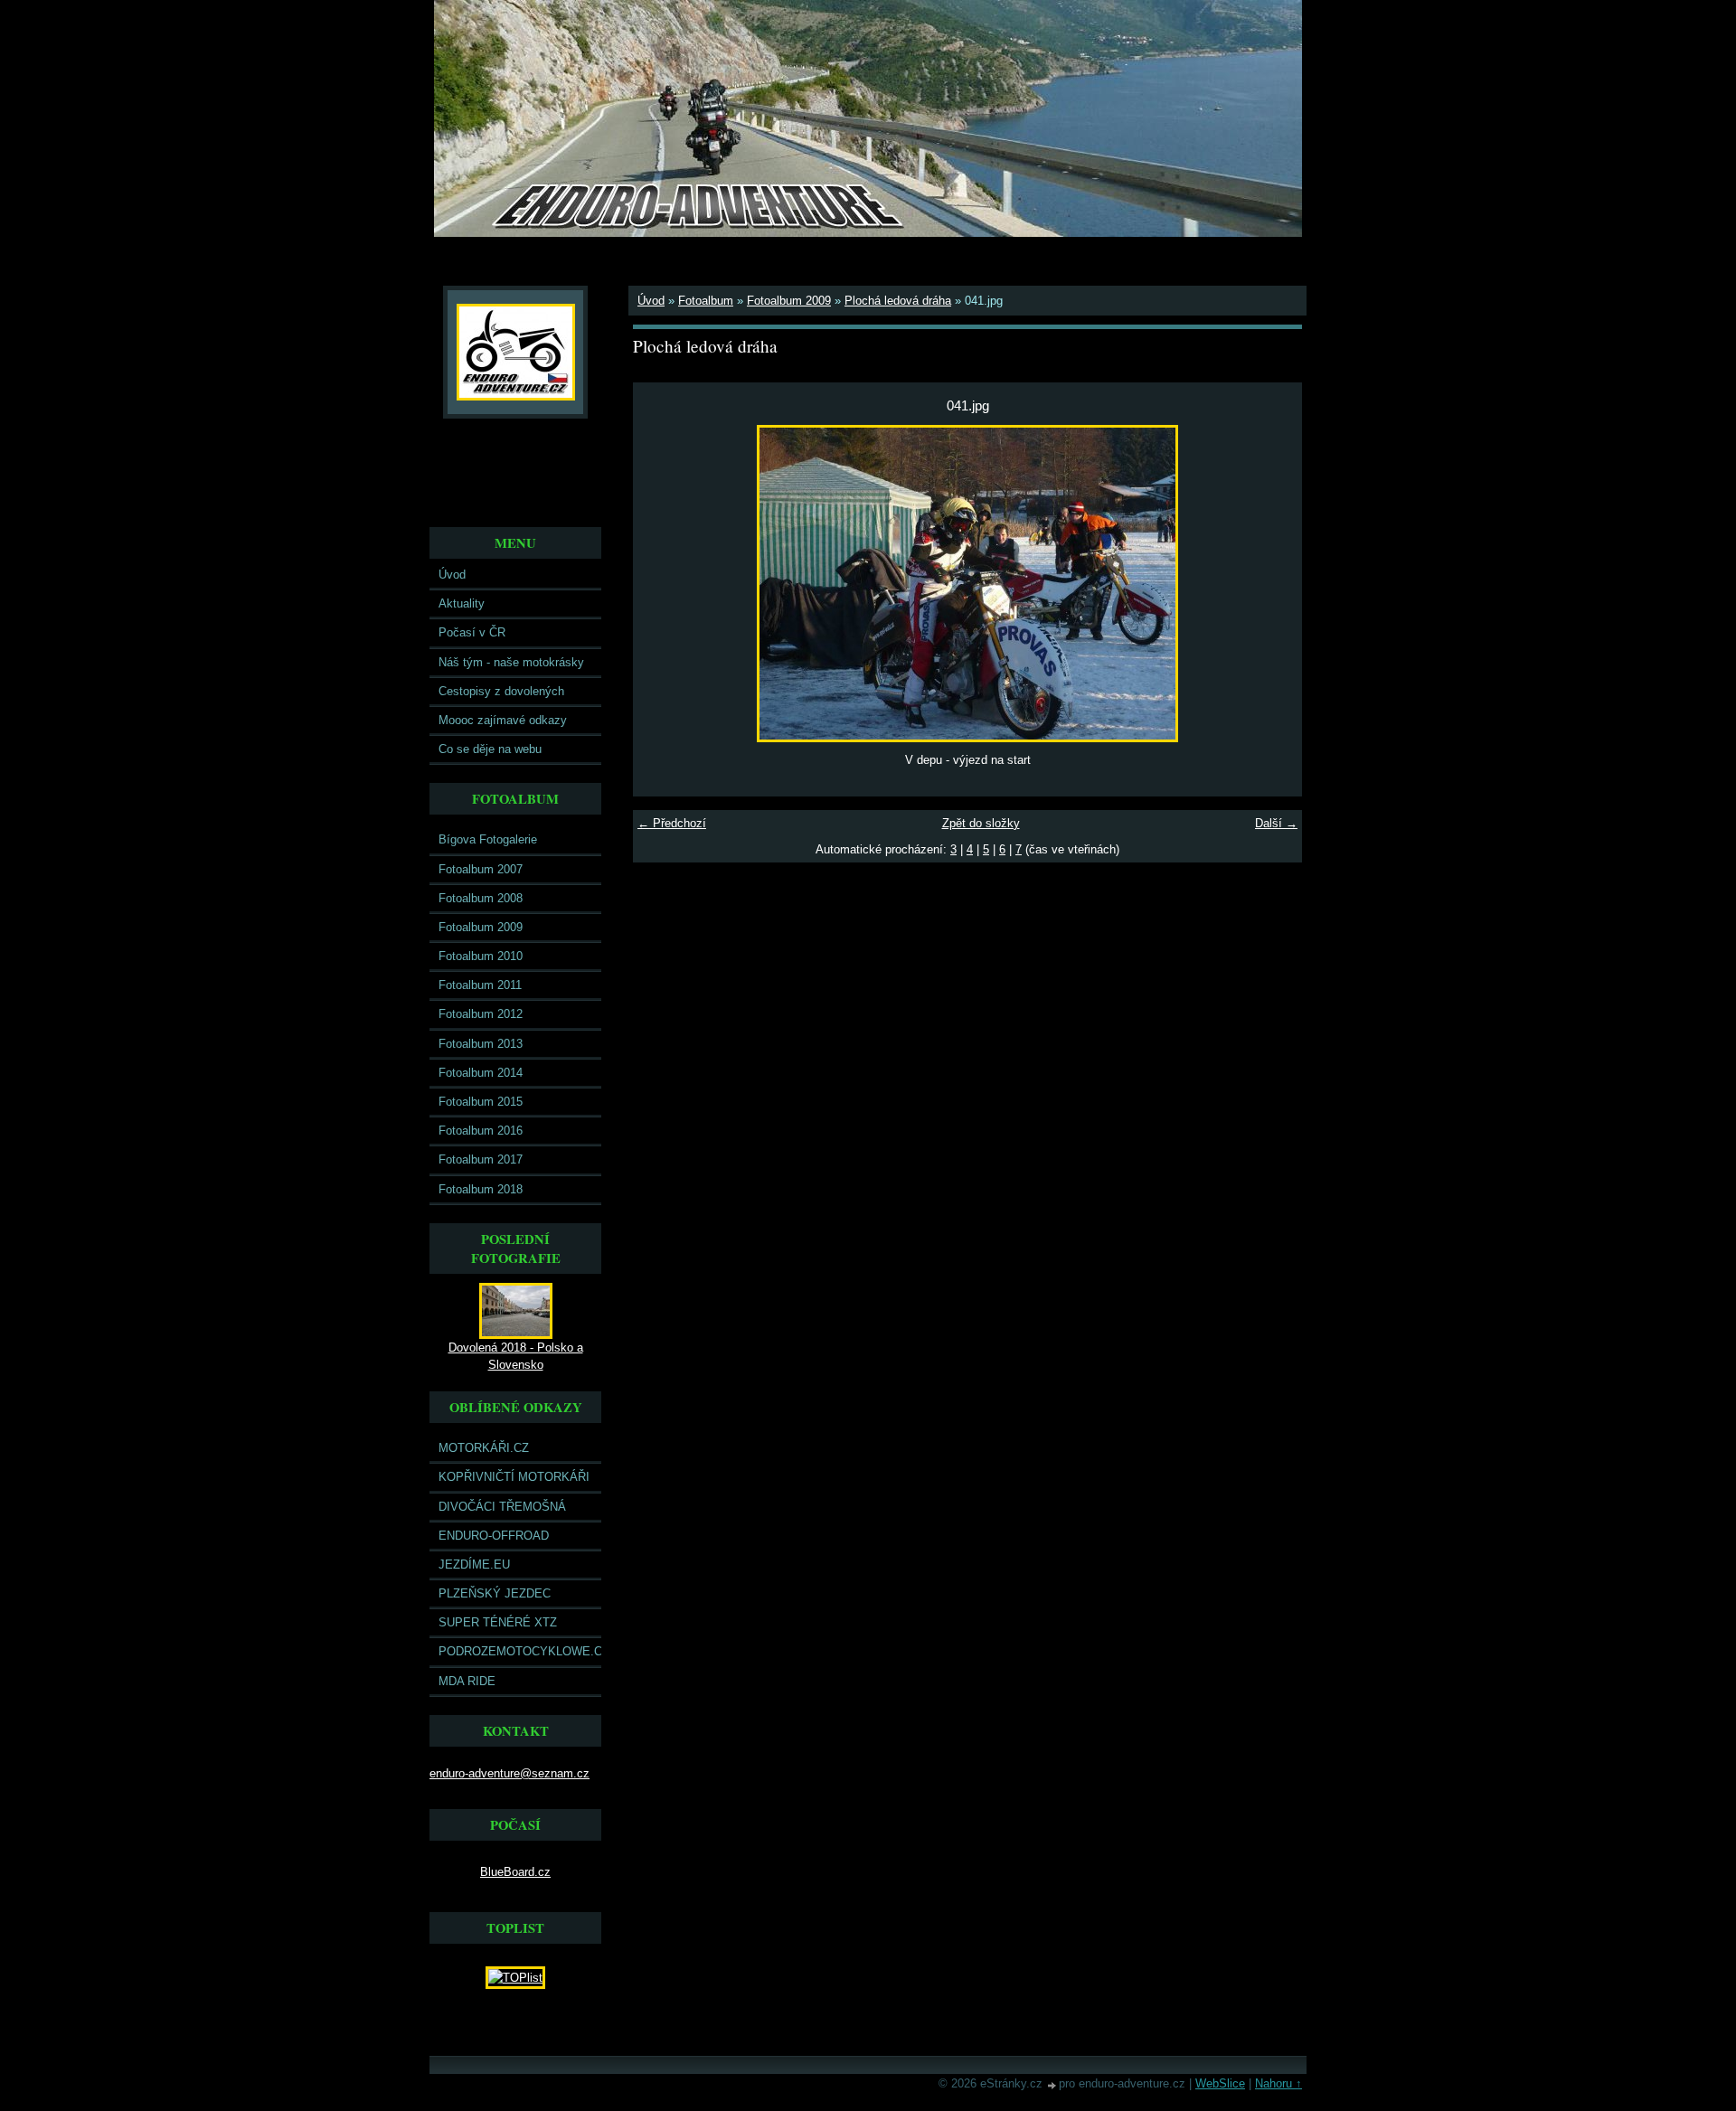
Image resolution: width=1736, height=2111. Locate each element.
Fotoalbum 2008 (481, 898)
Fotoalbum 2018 (481, 1189)
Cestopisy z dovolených (501, 691)
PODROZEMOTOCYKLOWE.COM (520, 1651)
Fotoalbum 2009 (481, 927)
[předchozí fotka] (662, 584)
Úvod (452, 575)
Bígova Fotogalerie (488, 839)
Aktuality (462, 603)
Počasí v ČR (472, 632)
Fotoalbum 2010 (481, 956)
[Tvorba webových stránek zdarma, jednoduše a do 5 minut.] (1052, 2085)
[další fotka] (1273, 584)
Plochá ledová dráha (898, 301)
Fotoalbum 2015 (481, 1102)
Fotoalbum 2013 (481, 1044)
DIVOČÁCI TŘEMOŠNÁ (502, 1507)
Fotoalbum (706, 301)
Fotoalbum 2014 (481, 1073)
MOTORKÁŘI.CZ (484, 1448)
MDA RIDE (467, 1681)
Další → (1276, 823)
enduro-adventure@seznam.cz (509, 1773)
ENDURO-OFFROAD (494, 1536)
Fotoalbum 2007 (481, 869)
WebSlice (1220, 2083)
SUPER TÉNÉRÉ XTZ (498, 1622)
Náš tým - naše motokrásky (511, 662)
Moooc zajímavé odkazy (503, 720)
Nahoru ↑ (1278, 2083)
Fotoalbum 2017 (481, 1159)
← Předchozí (672, 823)
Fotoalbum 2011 (480, 985)
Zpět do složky (981, 823)
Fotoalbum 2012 (481, 1014)
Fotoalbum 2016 (481, 1131)
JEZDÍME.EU (474, 1564)
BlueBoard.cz (515, 1872)
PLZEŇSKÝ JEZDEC (495, 1593)
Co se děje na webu (490, 749)
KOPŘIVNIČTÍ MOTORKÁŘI (514, 1477)
